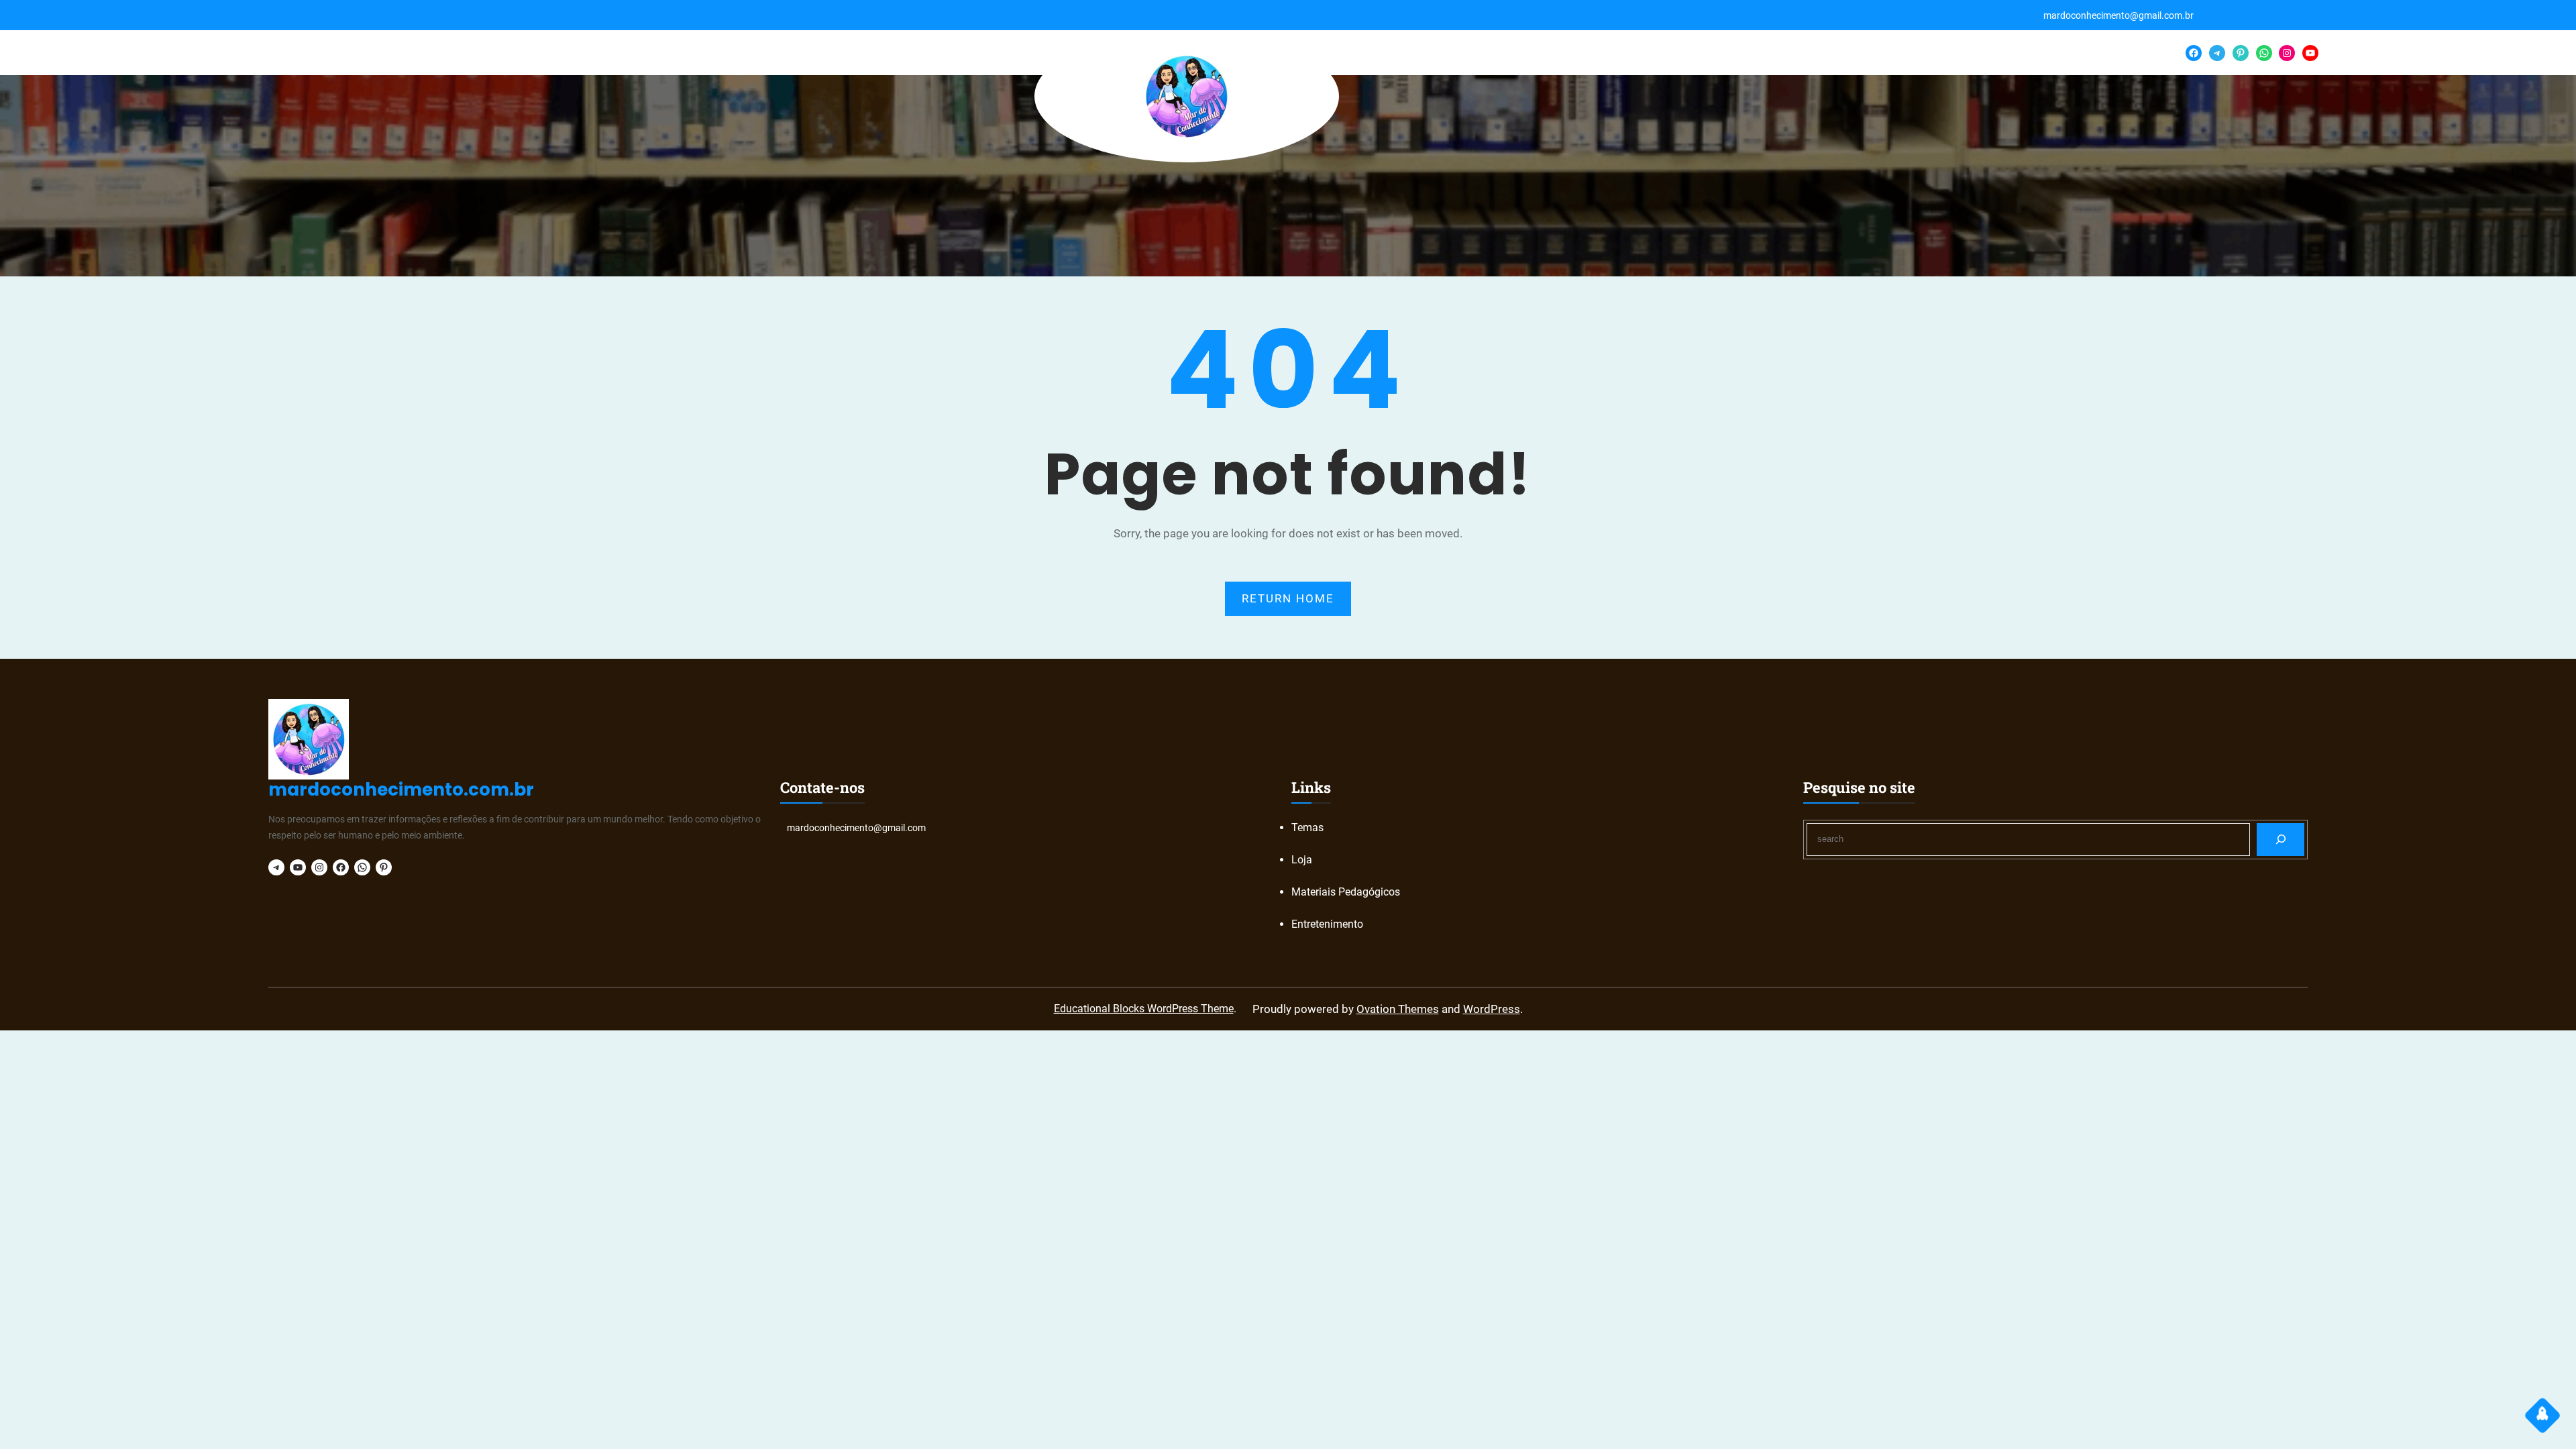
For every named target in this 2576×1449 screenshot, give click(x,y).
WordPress (1492, 1009)
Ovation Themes (1398, 1009)
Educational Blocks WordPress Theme (1144, 1009)
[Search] (2280, 840)
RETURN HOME (1288, 598)
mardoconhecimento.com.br (401, 790)
